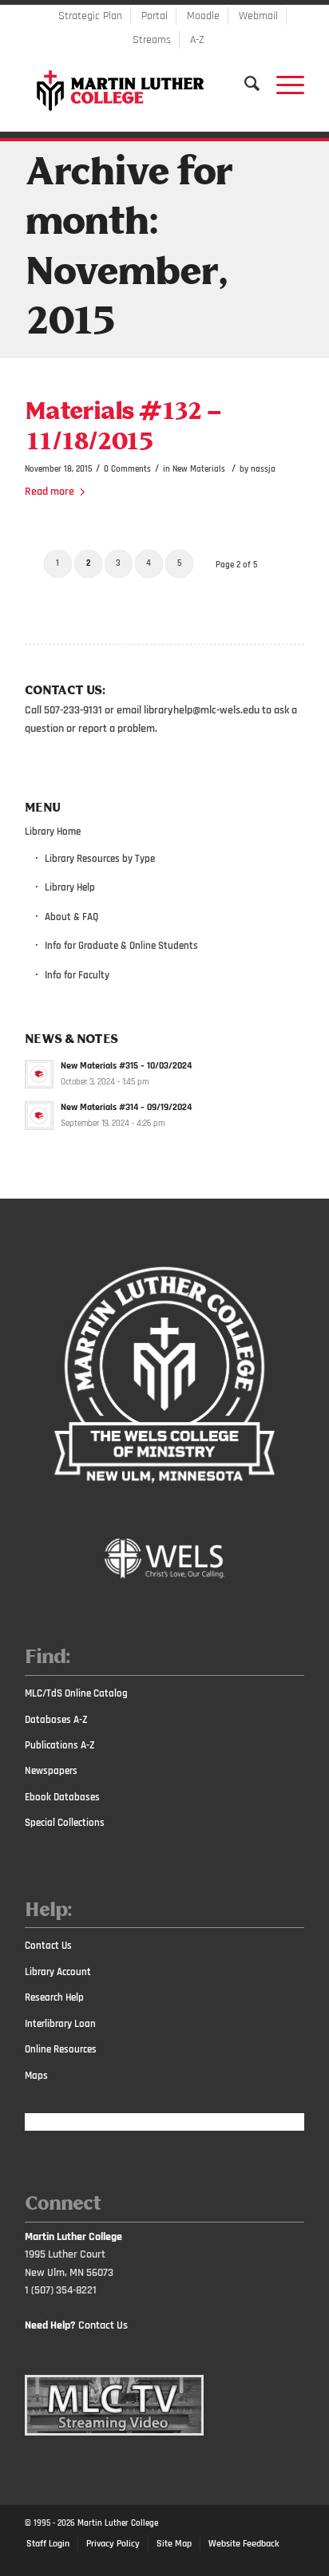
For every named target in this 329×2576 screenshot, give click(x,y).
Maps (36, 2076)
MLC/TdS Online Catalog (76, 1693)
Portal (155, 16)
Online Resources (61, 2049)
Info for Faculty (77, 975)
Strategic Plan (90, 16)
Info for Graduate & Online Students (121, 946)
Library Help (70, 887)
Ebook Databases (62, 1797)
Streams (152, 40)
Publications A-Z (60, 1745)
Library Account (58, 1972)
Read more (50, 492)
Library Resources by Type (100, 859)
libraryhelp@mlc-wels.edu (202, 710)
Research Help (54, 1997)
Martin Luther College (118, 2523)
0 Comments (127, 469)
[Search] (244, 84)
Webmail (258, 16)
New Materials (199, 469)
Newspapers (51, 1771)
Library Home (53, 832)
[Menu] (282, 84)
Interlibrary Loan (60, 2024)
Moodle (203, 16)
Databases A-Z (56, 1720)
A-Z (197, 40)
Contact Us (48, 1946)
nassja (263, 469)
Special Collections (65, 1823)
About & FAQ (71, 917)
